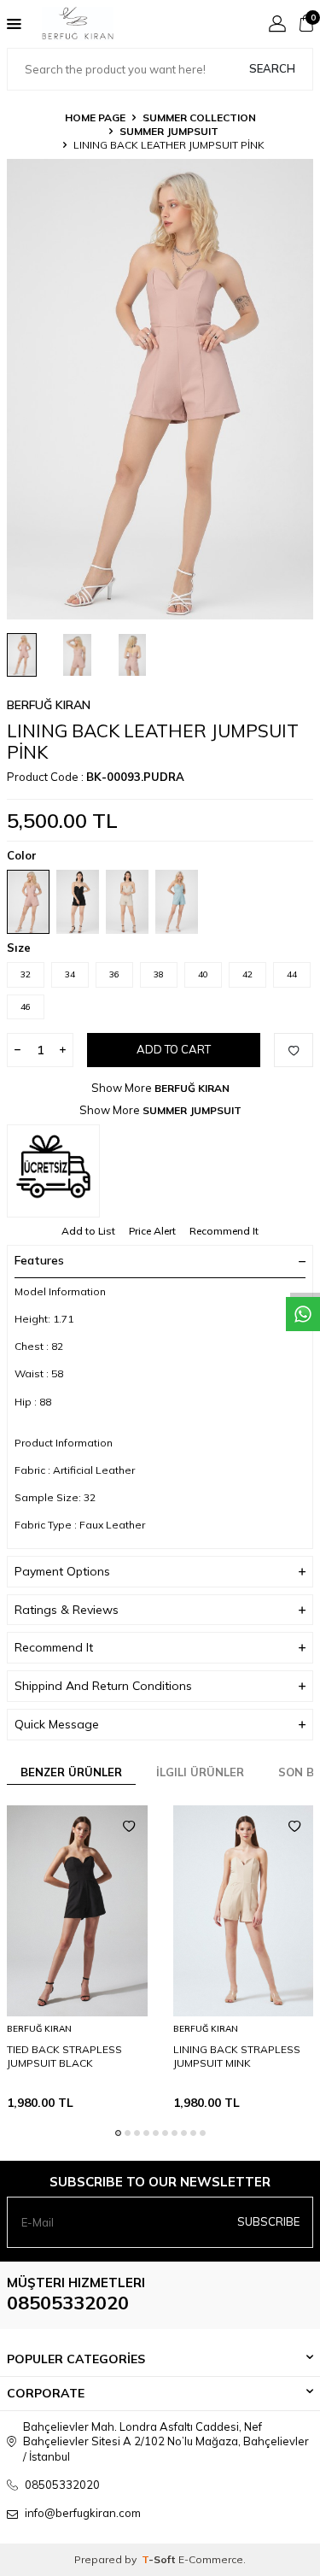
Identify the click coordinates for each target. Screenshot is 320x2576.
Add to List (88, 1231)
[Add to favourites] (129, 1827)
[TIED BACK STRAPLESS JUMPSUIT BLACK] (77, 1911)
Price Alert (152, 1231)
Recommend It (224, 1231)
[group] (160, 389)
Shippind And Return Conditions (103, 1686)
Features (39, 1260)
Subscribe (268, 2221)
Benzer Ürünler (71, 1772)
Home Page (95, 117)
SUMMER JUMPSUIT (169, 131)
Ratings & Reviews (67, 1610)
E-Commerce (211, 2559)
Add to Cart (174, 1049)
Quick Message (57, 1724)
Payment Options (62, 1571)
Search (272, 68)
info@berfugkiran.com (83, 2513)
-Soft (160, 2559)
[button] (118, 2133)
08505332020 (68, 2303)
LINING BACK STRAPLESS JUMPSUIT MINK (237, 2056)
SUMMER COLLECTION (199, 117)
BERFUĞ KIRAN (49, 705)
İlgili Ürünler (200, 1772)
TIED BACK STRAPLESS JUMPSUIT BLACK (64, 2056)
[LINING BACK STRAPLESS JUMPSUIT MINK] (244, 1911)
